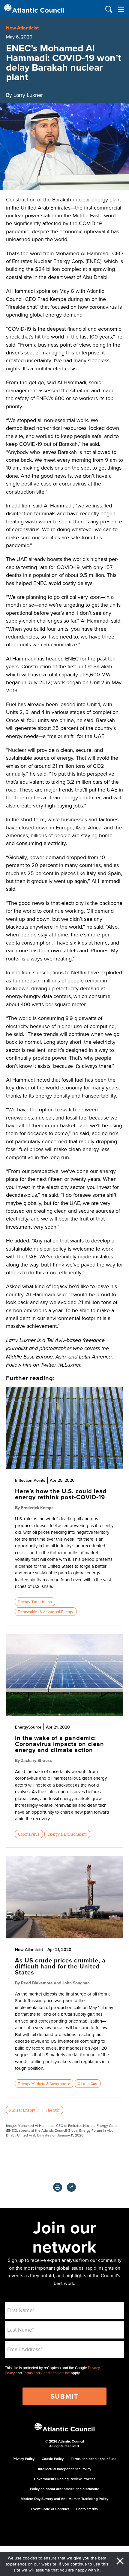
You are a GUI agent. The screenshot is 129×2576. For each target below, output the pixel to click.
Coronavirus (29, 1834)
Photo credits (87, 2509)
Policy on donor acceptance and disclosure (65, 2489)
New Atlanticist (22, 28)
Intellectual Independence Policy (65, 2469)
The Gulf (53, 2110)
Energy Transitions (35, 1602)
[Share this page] (71, 2187)
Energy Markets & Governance (44, 2084)
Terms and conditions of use (94, 2459)
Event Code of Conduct (50, 2509)
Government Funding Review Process (65, 2479)
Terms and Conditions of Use (46, 2373)
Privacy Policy (24, 2459)
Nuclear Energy (22, 2110)
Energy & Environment (67, 1834)
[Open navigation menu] (121, 9)
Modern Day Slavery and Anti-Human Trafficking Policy (64, 2499)
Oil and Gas (87, 2084)
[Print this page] (58, 2187)
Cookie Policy (53, 2459)
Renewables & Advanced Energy (46, 1612)
